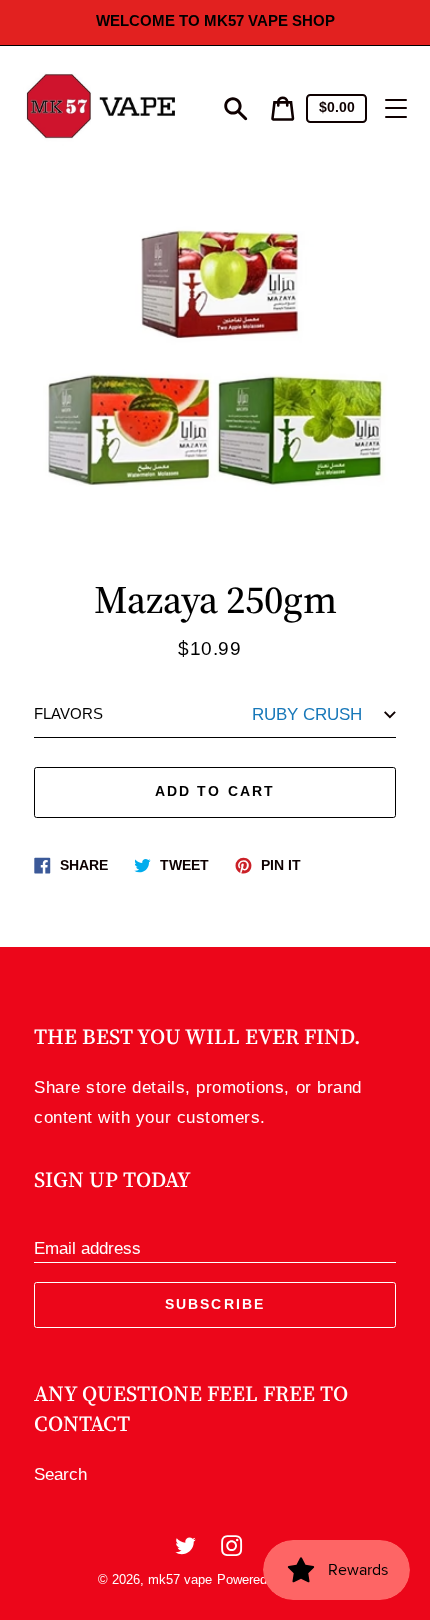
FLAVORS (68, 714)
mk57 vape (180, 1579)
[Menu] (396, 108)
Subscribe (215, 1304)
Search (60, 1474)
